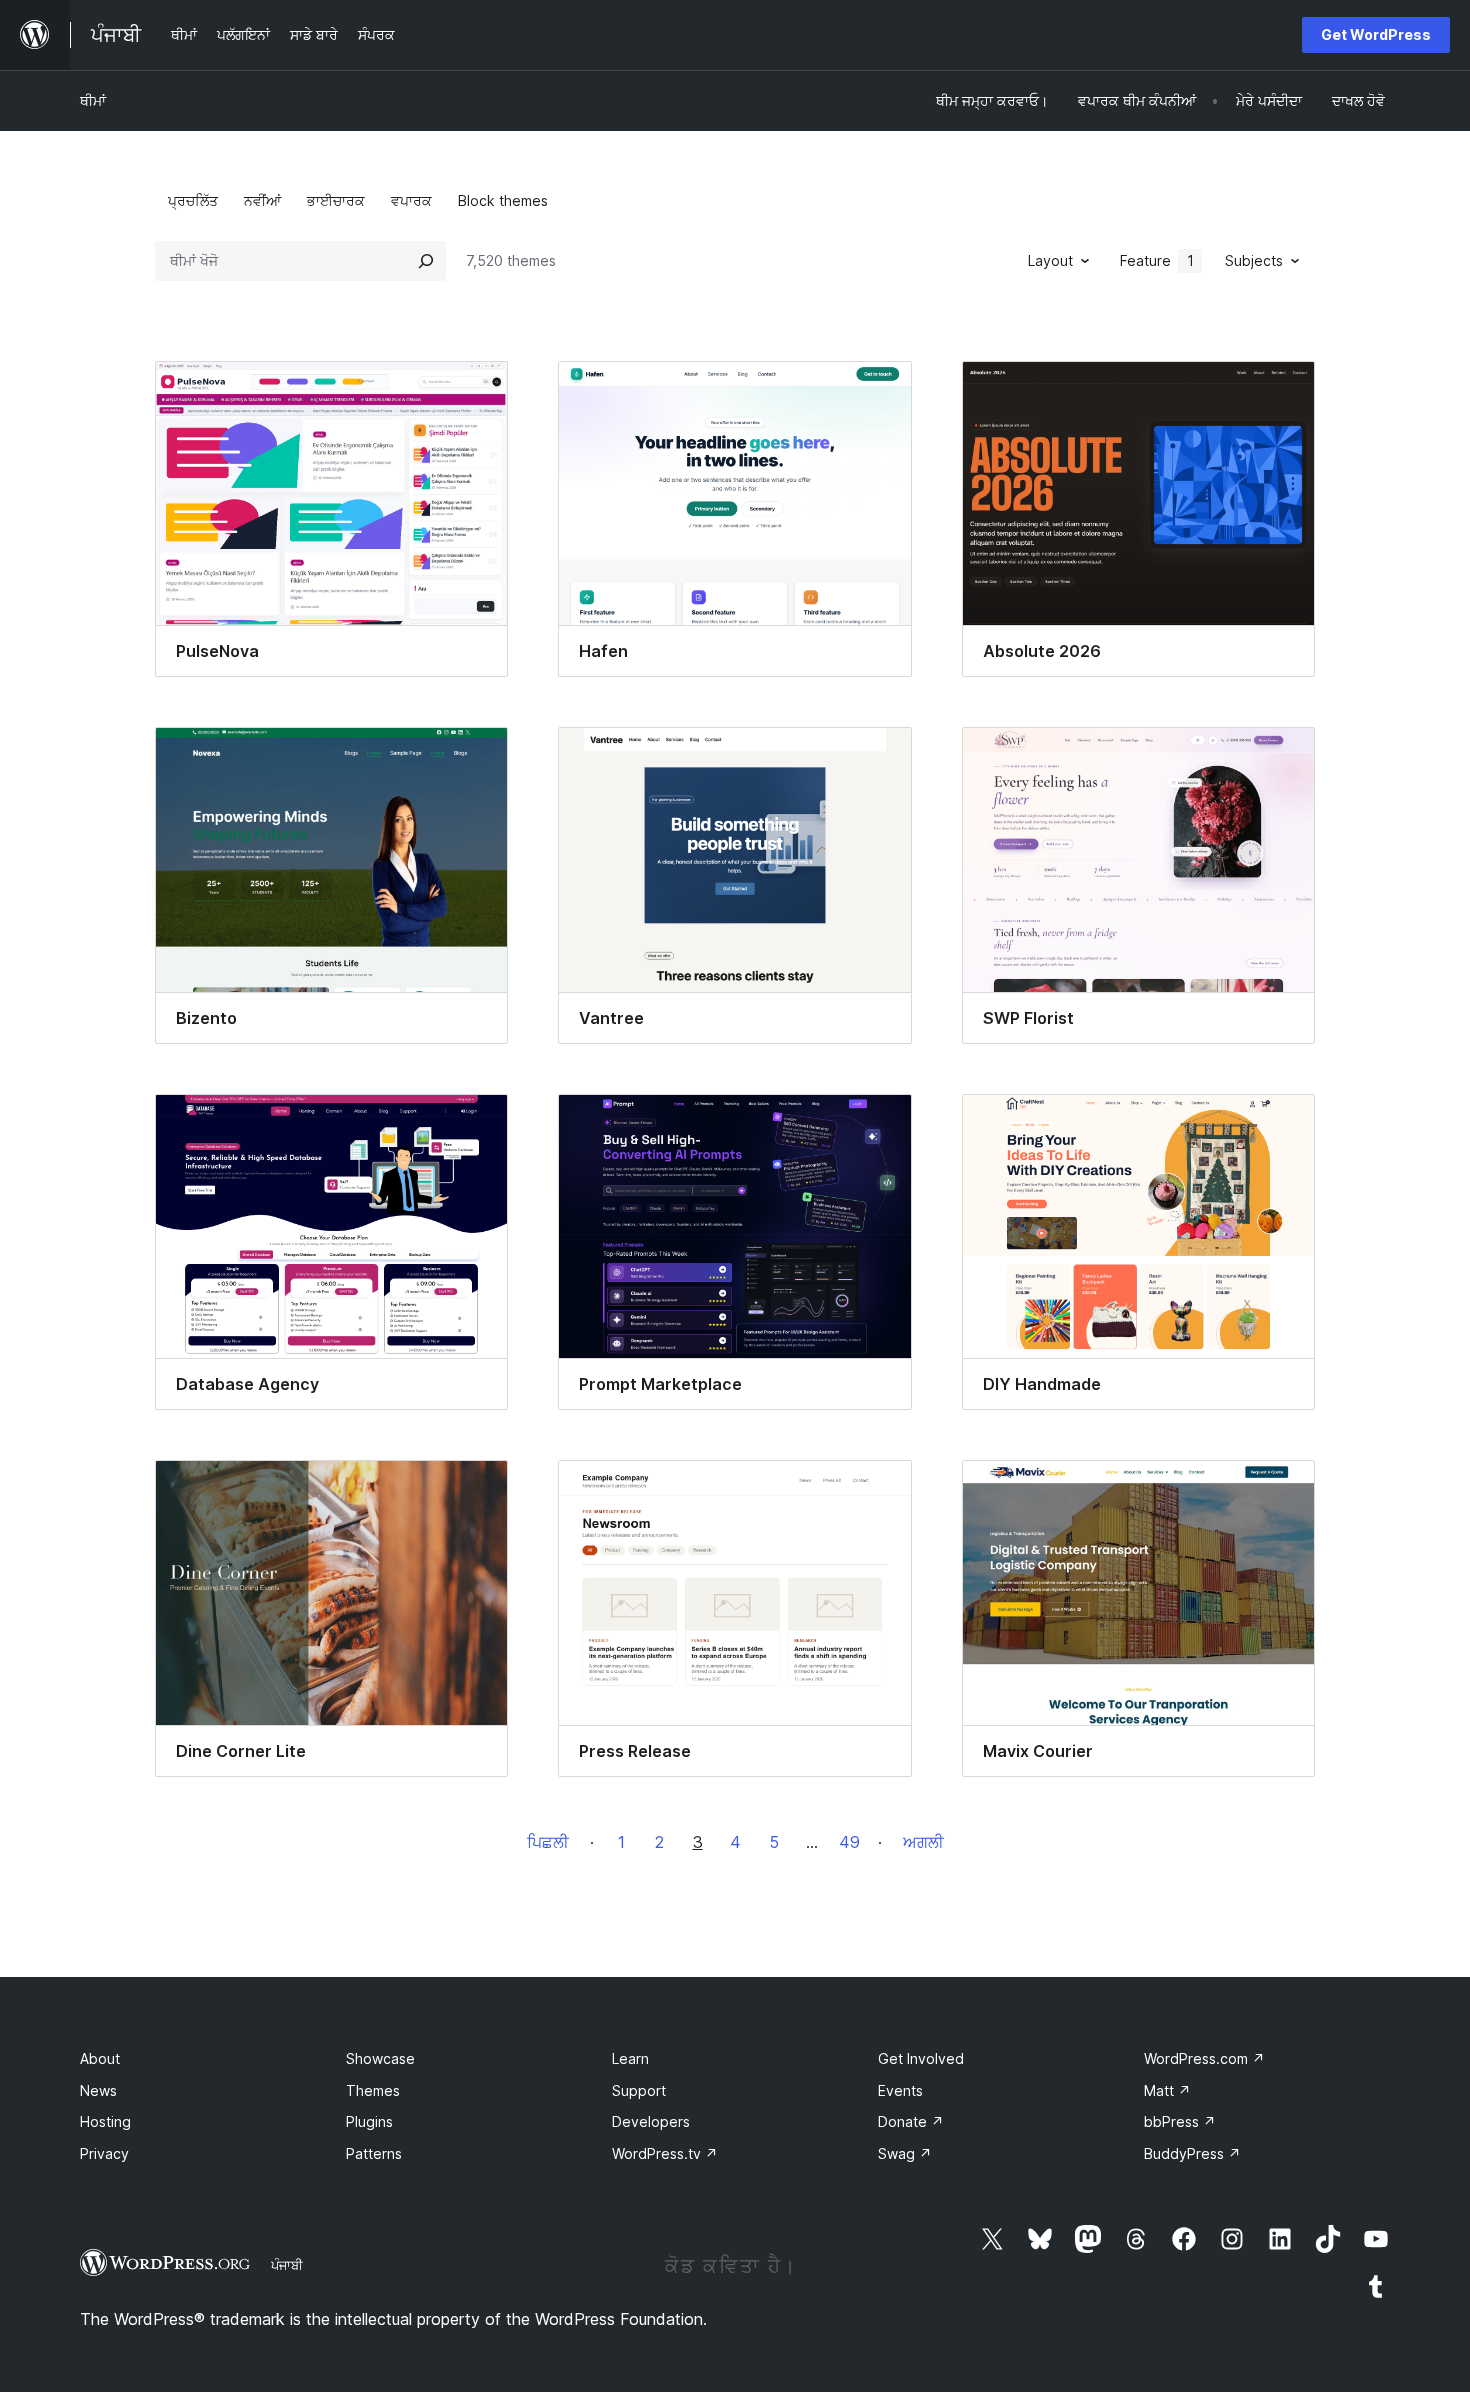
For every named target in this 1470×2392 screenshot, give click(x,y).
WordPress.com (1204, 2058)
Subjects (1254, 260)
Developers (651, 2121)
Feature (1157, 260)
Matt (1167, 2090)
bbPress (1180, 2121)
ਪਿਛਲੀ (548, 1842)
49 (849, 1842)
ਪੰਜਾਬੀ (287, 2265)
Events (900, 2090)
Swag (905, 2153)
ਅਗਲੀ (923, 1842)
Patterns (374, 2153)
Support (639, 2090)
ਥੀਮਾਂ (93, 100)
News (98, 2090)
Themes (373, 2090)
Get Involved (921, 2058)
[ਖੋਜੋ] (426, 261)
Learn (630, 2058)
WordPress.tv (665, 2153)
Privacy (104, 2153)
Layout (1050, 260)
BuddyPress (1192, 2153)
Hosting (105, 2121)
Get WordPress (1376, 34)
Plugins (369, 2121)
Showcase (380, 2058)
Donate (911, 2121)
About (100, 2058)
